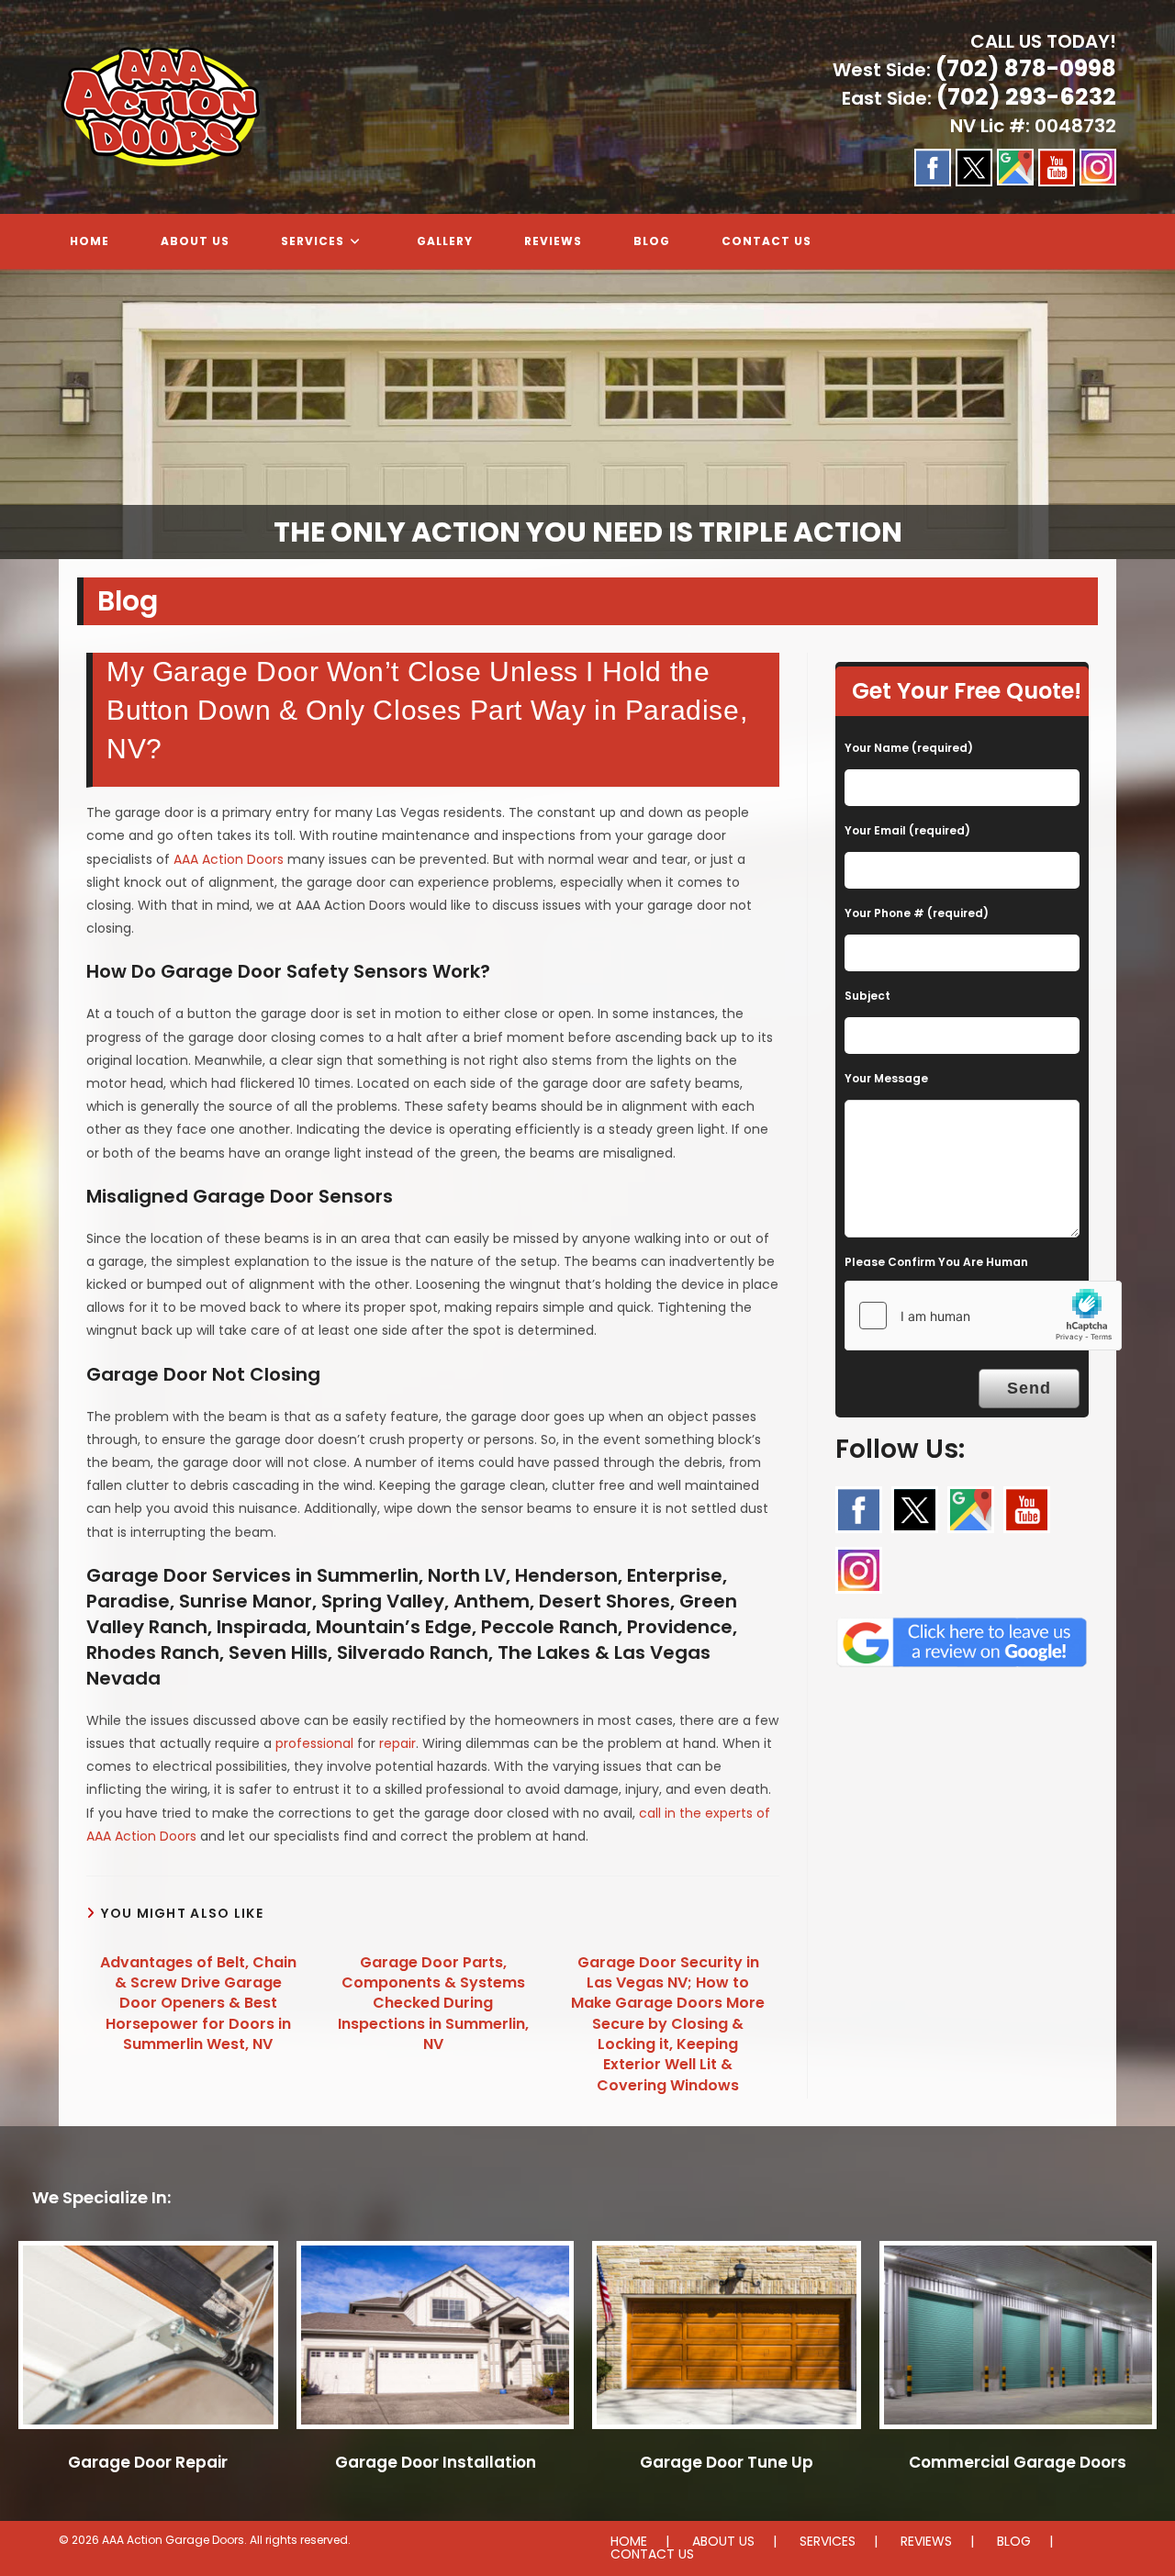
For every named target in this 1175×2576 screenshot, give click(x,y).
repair (397, 1743)
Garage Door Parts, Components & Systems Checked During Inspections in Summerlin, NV (433, 2004)
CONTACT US (652, 2554)
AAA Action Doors (229, 859)
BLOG (1014, 2541)
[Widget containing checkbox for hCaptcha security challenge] (983, 1316)
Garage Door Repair (148, 2462)
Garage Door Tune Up (727, 2462)
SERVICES (828, 2541)
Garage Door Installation (436, 2462)
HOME (629, 2541)
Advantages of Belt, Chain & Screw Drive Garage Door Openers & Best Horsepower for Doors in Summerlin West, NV (198, 2004)
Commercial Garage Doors (1018, 2462)
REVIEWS (926, 2541)
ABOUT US (723, 2541)
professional (314, 1743)
